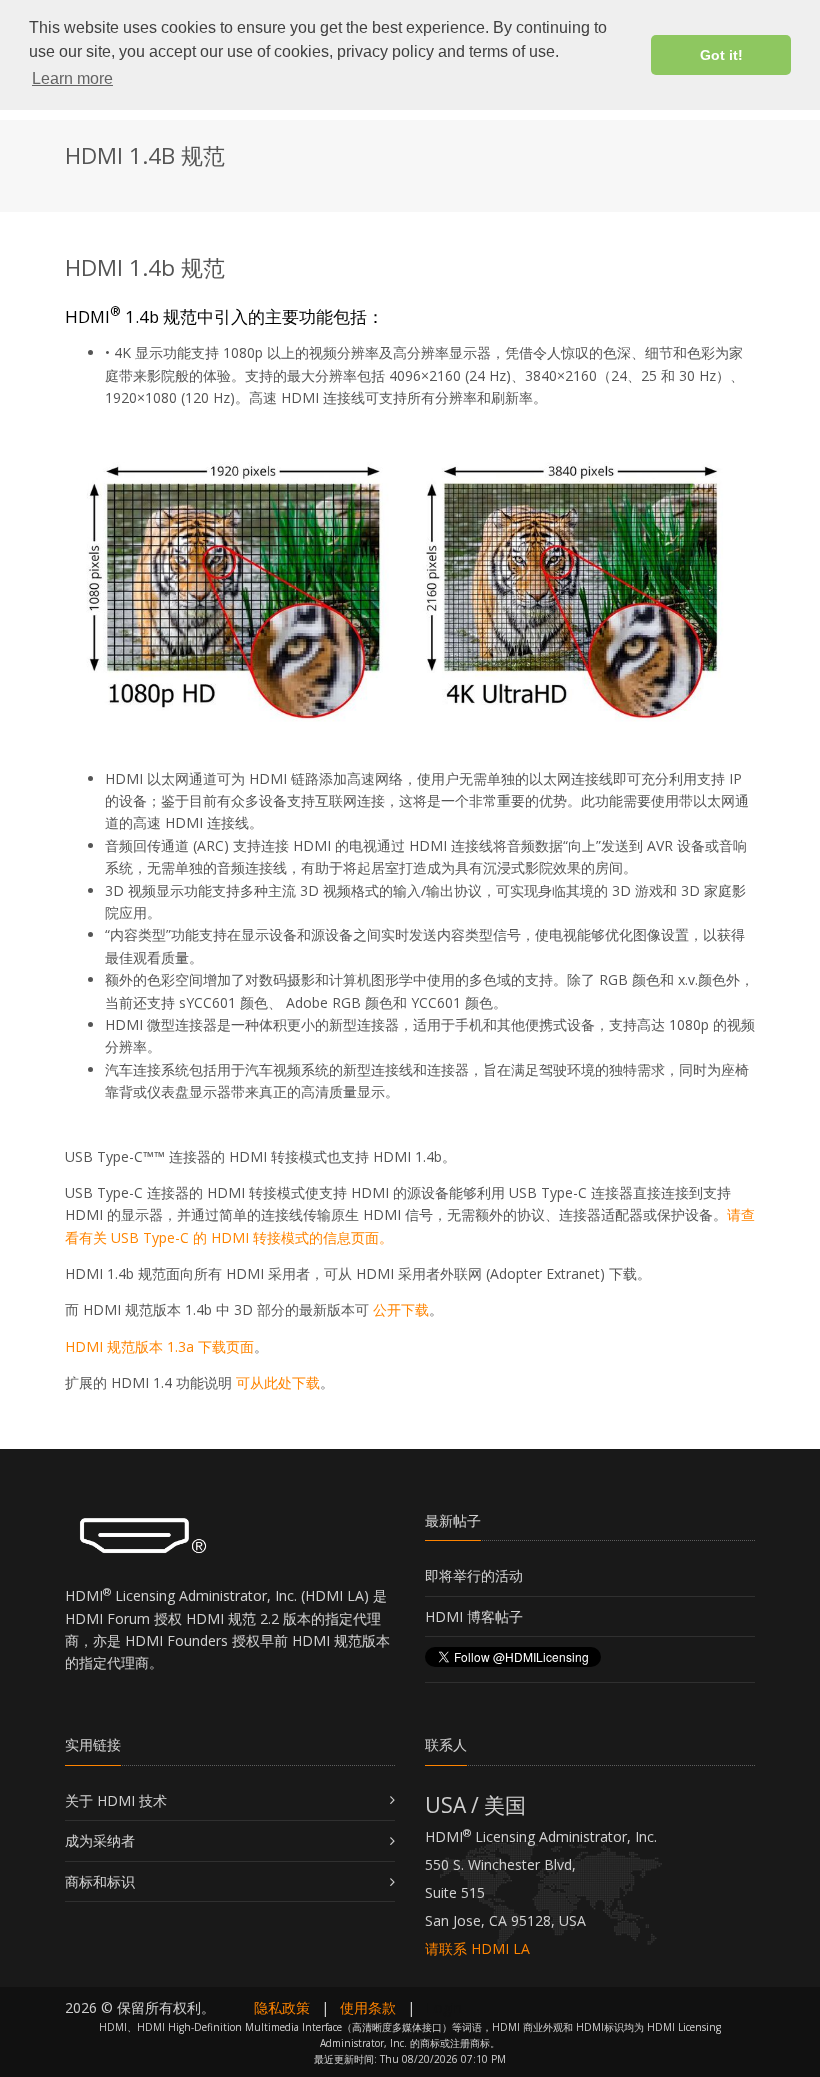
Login (444, 2007)
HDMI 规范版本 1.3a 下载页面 (159, 1346)
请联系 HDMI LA (477, 1948)
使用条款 (368, 2007)
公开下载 (401, 1309)
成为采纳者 (100, 1840)
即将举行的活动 (474, 1575)
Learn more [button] (72, 78)
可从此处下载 (278, 1382)
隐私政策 (282, 2007)
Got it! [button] (721, 55)
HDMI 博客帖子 (474, 1616)
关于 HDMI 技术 (116, 1800)
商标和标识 (100, 1881)
